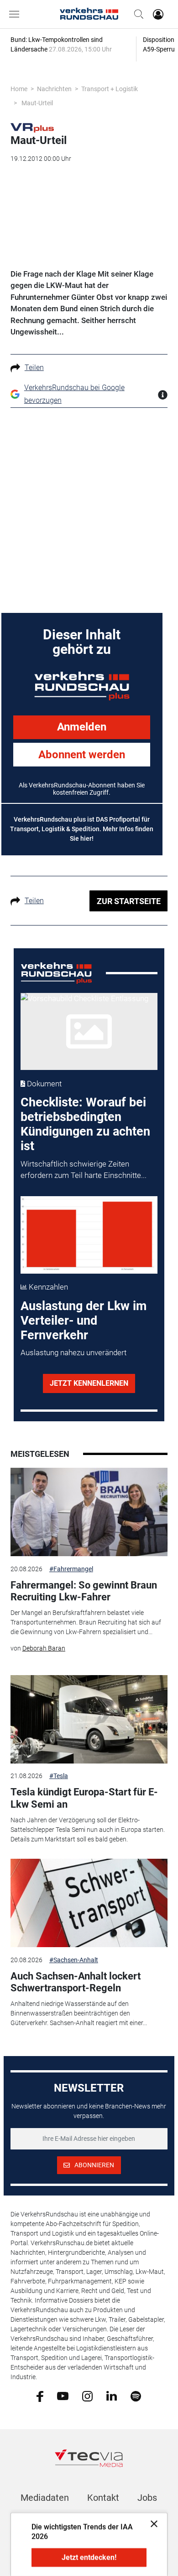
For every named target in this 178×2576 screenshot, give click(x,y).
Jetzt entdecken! (89, 2558)
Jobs (147, 2498)
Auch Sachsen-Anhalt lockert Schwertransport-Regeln (76, 1982)
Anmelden (82, 727)
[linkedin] (112, 2396)
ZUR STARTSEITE (129, 901)
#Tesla (59, 1776)
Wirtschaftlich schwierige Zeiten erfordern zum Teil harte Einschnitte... (84, 1170)
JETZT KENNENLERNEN (89, 1383)
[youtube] (63, 2396)
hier (86, 838)
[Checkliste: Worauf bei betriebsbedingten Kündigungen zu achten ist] (89, 1031)
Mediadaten (45, 2498)
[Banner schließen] (151, 2523)
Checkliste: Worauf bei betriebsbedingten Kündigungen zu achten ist (85, 1124)
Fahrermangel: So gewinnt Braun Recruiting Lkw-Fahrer (84, 1591)
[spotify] (136, 2396)
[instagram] (87, 2396)
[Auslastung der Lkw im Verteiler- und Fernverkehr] (89, 1235)
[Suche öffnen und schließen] (136, 14)
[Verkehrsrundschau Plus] (32, 127)
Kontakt (103, 2498)
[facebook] (40, 2396)
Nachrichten (54, 89)
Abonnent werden (82, 755)
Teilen (34, 368)
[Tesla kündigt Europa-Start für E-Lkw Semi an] (89, 1719)
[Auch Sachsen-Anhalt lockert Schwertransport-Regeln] (89, 1903)
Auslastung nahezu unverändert (73, 1352)
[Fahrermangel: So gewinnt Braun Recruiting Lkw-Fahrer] (89, 1512)
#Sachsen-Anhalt (74, 1960)
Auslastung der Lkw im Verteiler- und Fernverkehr (84, 1321)
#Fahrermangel (71, 1569)
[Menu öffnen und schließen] (16, 14)
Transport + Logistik (110, 89)
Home (19, 89)
